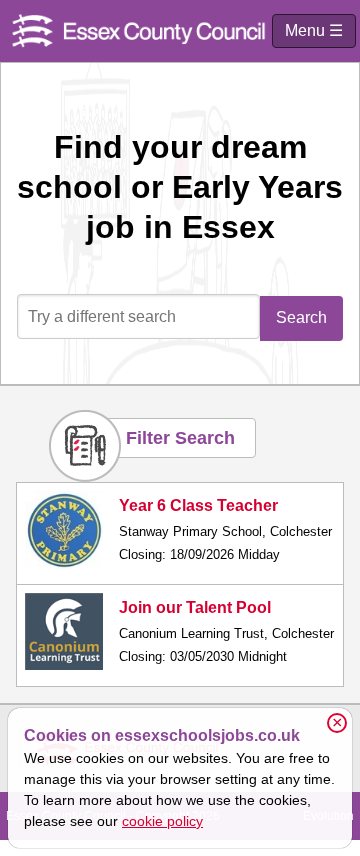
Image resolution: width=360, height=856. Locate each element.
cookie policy (162, 821)
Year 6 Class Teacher (198, 505)
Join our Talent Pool (195, 607)
